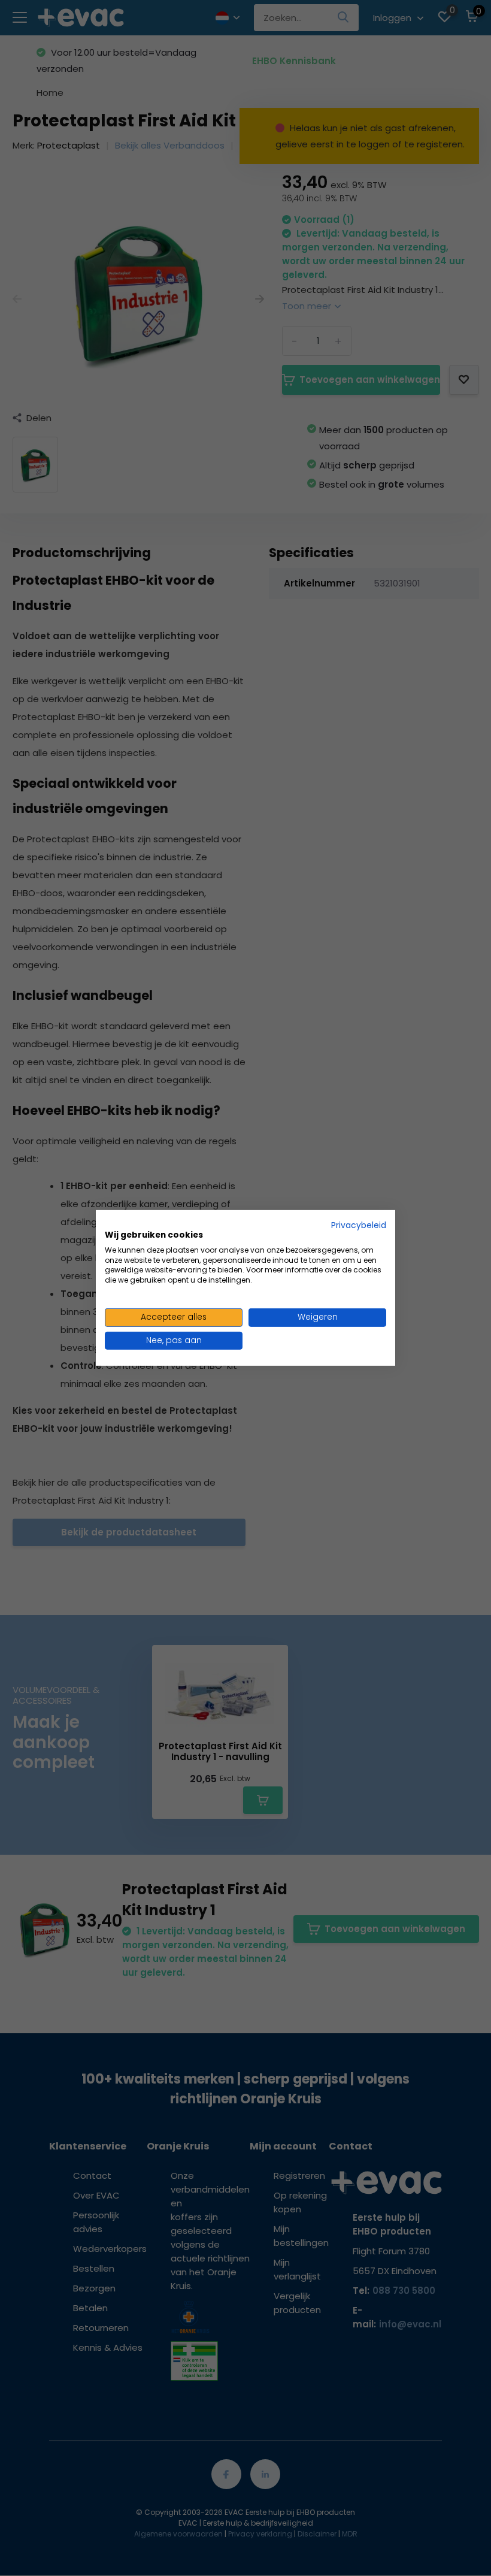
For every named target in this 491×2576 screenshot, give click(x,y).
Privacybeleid (359, 1225)
